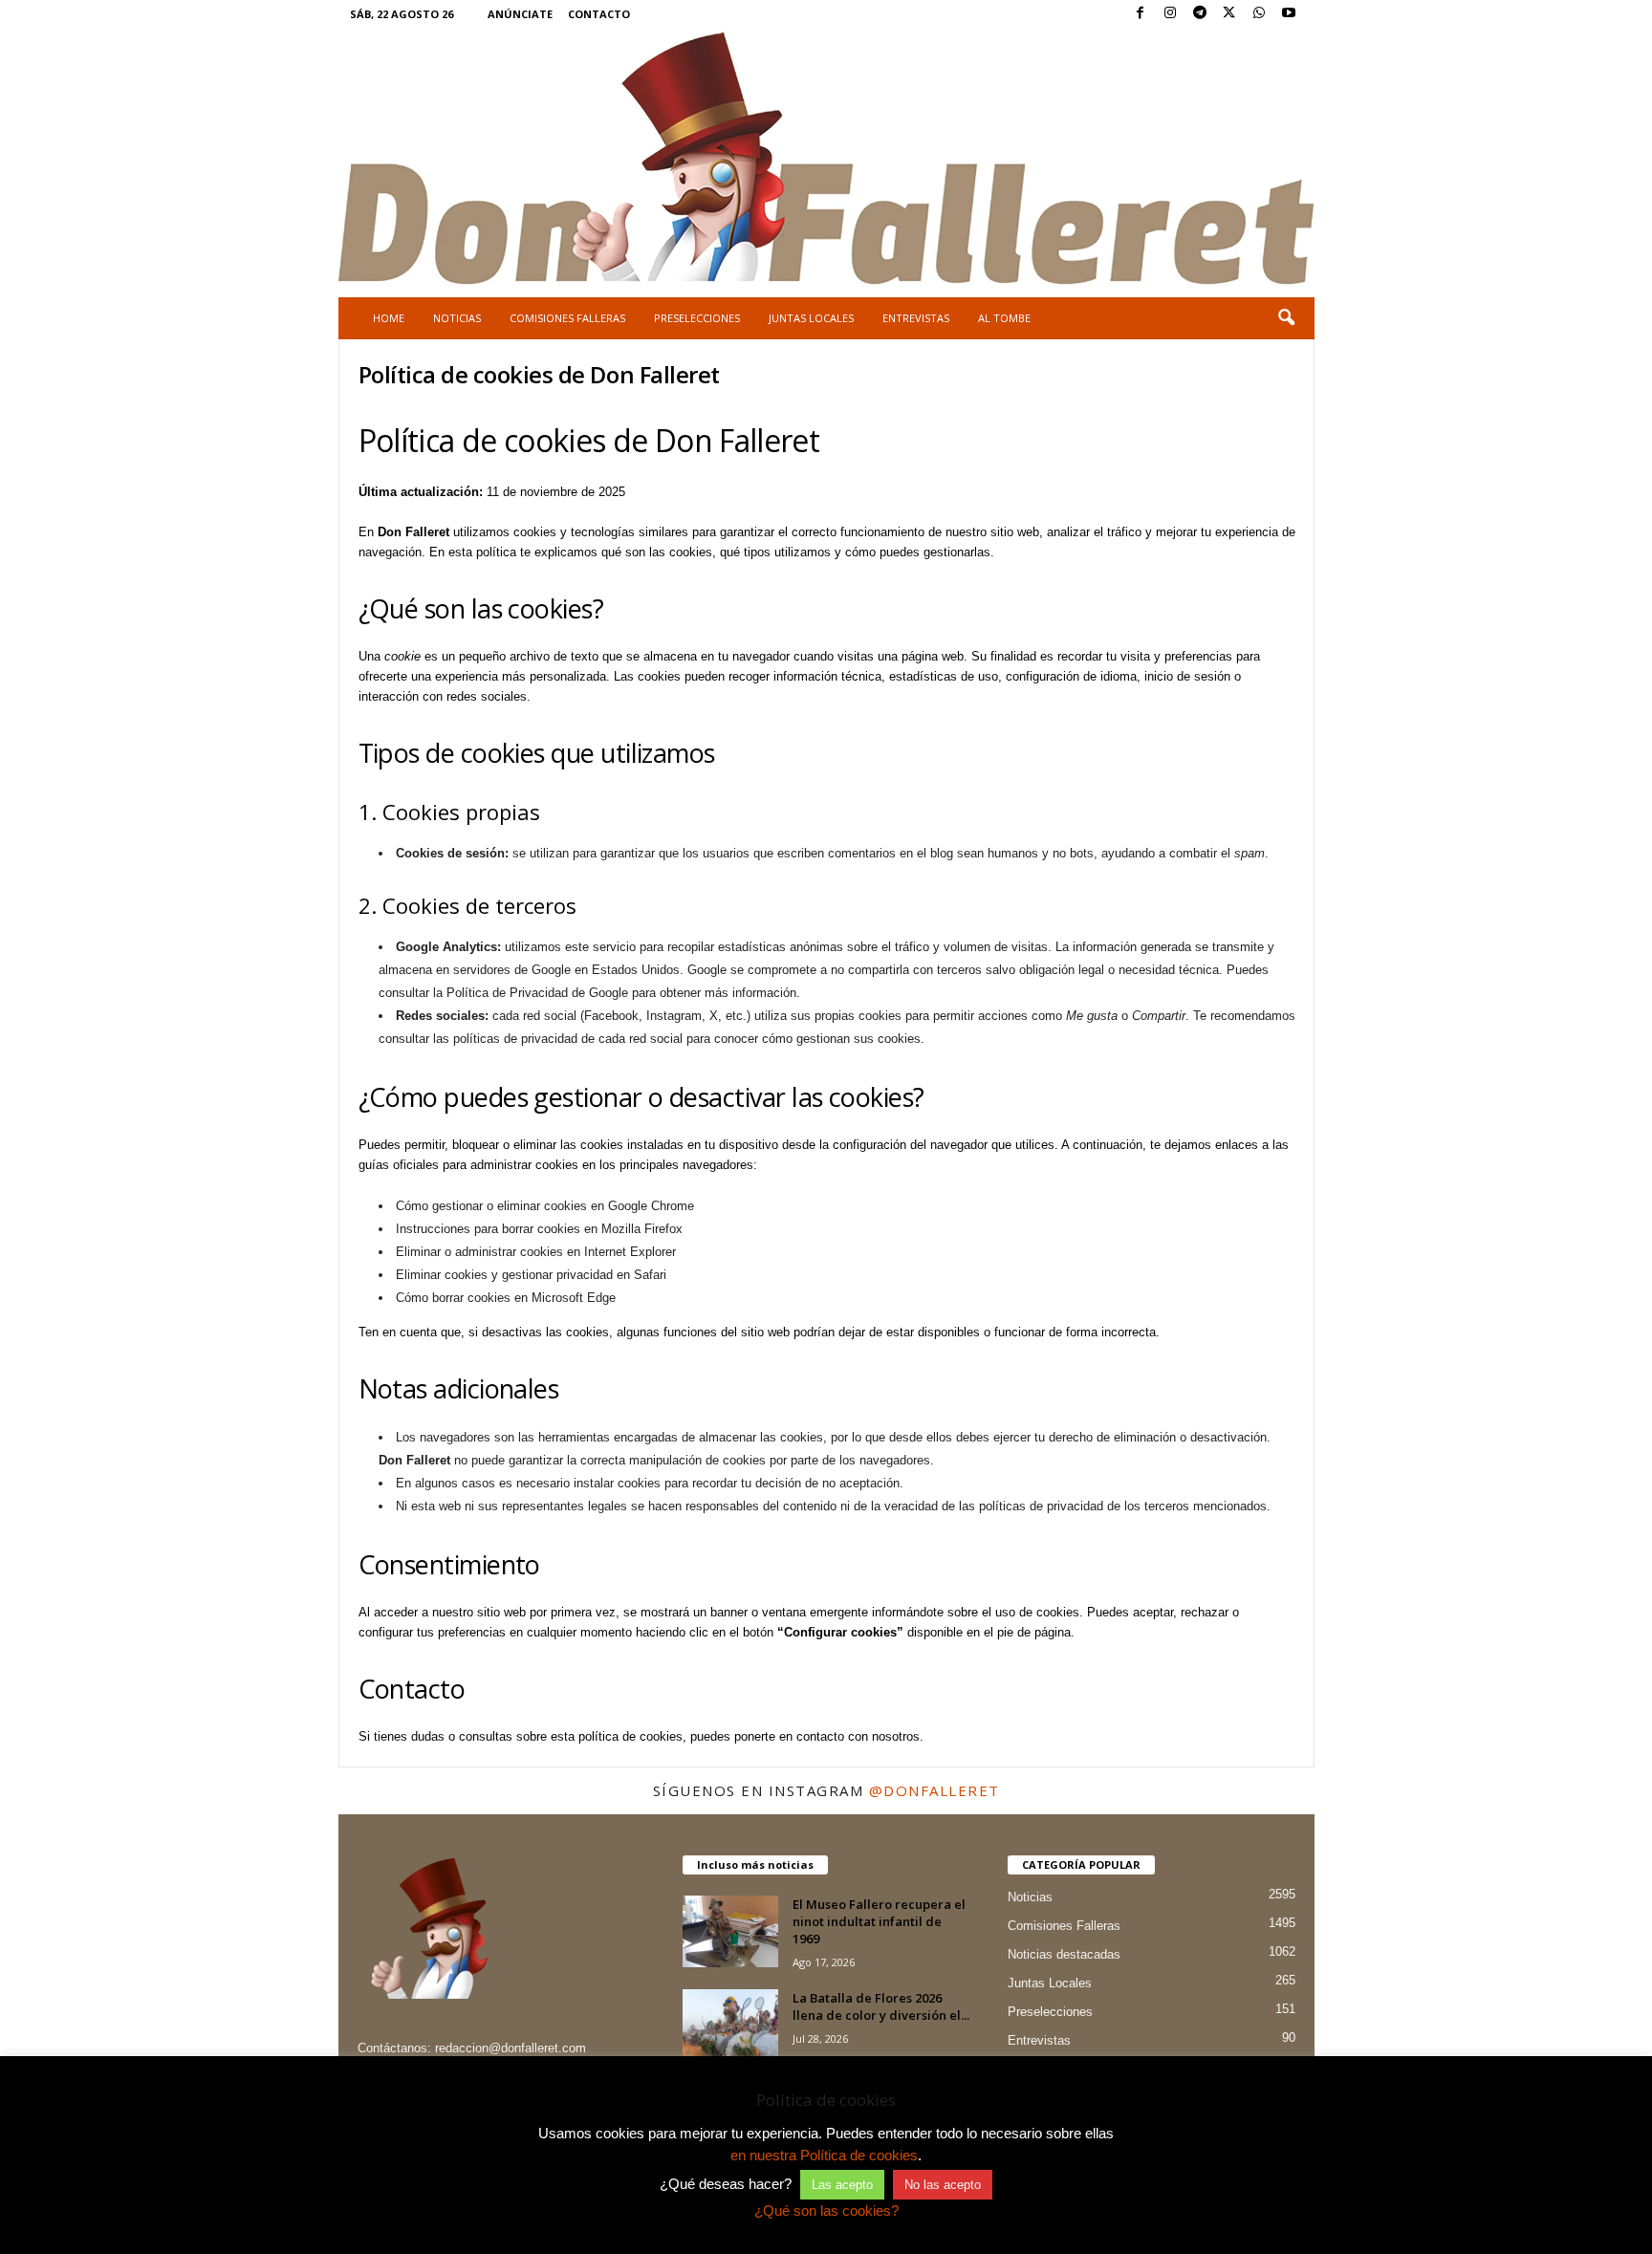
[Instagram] (1170, 14)
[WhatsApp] (1259, 14)
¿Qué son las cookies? (826, 2211)
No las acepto (943, 2185)
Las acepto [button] (842, 2185)
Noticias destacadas (1064, 1954)
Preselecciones (697, 318)
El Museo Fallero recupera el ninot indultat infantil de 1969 (879, 1921)
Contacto (599, 14)
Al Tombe (1004, 318)
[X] (1229, 14)
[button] (1286, 318)
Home (389, 318)
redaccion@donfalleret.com (511, 2048)
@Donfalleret (935, 1790)
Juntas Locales (811, 318)
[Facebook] (1141, 14)
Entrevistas (916, 318)
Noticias (457, 318)
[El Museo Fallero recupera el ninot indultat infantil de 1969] (730, 1931)
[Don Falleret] (826, 161)
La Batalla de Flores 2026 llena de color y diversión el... (881, 2006)
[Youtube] (1289, 14)
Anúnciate (520, 14)
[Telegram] (1200, 14)
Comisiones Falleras (567, 318)
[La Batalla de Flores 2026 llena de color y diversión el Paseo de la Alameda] (730, 2025)
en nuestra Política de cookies (824, 2155)
